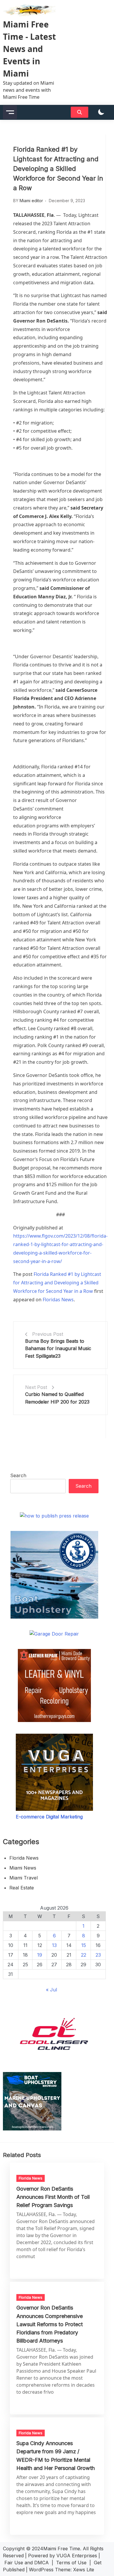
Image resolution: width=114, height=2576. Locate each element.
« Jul (51, 1990)
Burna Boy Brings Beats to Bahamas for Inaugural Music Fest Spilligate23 (58, 1348)
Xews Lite (84, 2570)
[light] (101, 112)
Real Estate (22, 1888)
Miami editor (31, 201)
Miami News (23, 1868)
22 (84, 1955)
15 (84, 1945)
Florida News (24, 1858)
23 (98, 1955)
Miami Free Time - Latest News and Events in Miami (29, 49)
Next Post (36, 1387)
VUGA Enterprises (77, 2556)
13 (54, 1945)
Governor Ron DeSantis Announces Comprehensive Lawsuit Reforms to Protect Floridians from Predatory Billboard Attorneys (50, 2324)
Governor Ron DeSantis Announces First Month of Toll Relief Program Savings (53, 2197)
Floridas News (58, 1300)
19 (40, 1955)
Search (18, 1475)
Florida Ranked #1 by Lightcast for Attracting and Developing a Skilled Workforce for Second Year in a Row (57, 1283)
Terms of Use (71, 2563)
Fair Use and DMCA (27, 2563)
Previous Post (48, 1334)
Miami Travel (24, 1878)
